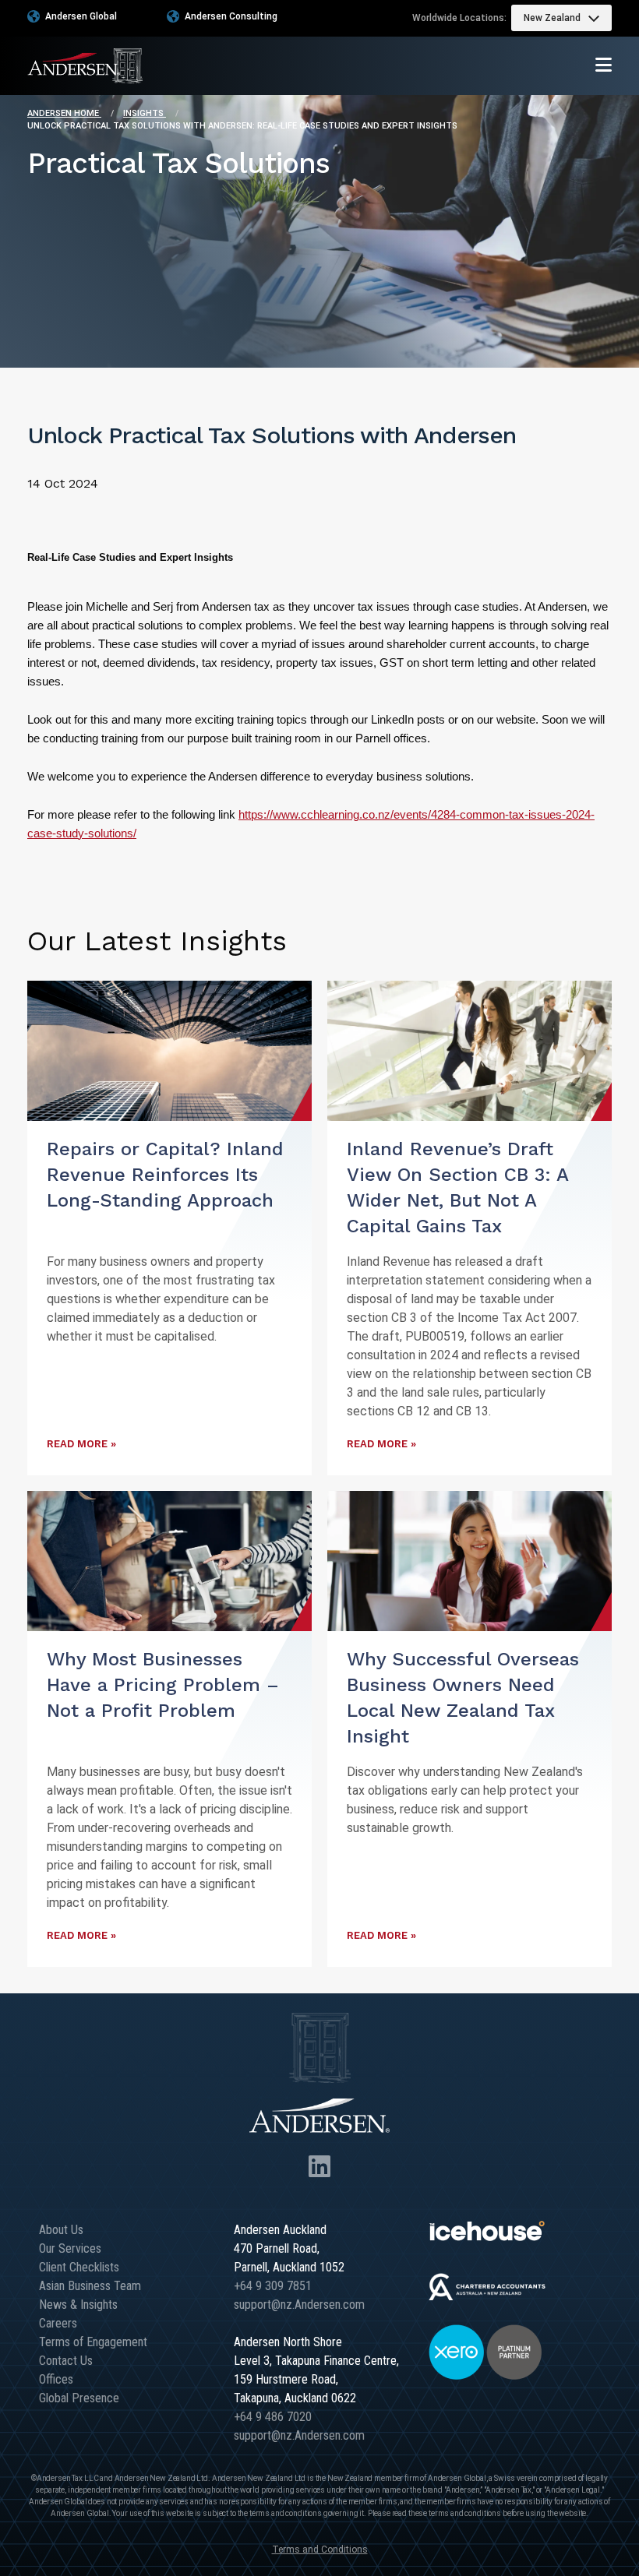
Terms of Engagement (93, 2342)
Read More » (81, 1444)
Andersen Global (81, 16)
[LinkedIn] (319, 2167)
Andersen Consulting (231, 16)
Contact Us (66, 2361)
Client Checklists (79, 2267)
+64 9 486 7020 (273, 2417)
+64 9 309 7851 (273, 2286)
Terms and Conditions (320, 2550)
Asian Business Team (90, 2286)
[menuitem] (561, 18)
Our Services (70, 2248)
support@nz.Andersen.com (299, 2305)
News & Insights (78, 2305)
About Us (61, 2230)
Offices (56, 2379)
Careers (58, 2323)
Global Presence (79, 2398)
